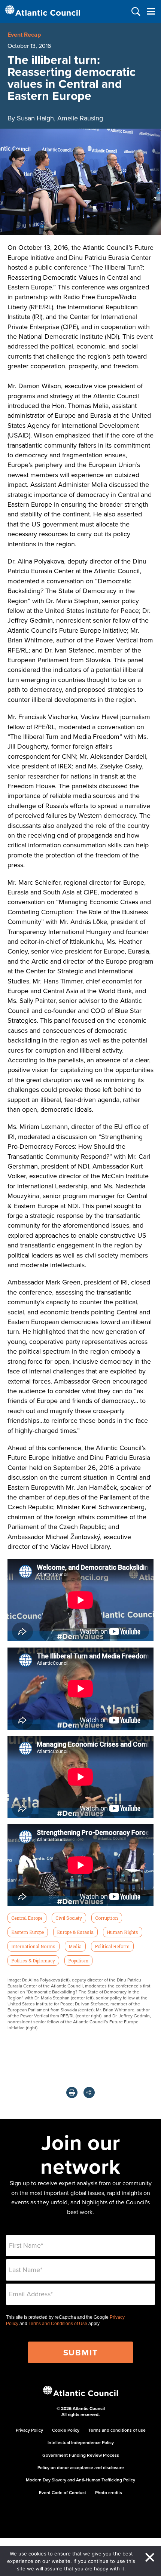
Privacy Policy (29, 2430)
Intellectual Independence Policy (81, 2442)
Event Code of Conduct (63, 2492)
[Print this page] (72, 2093)
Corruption (107, 1918)
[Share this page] (89, 2093)
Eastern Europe (28, 1932)
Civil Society (69, 1918)
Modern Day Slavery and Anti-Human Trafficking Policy (80, 2480)
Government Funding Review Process (81, 2455)
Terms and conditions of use (117, 2430)
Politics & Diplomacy (33, 1961)
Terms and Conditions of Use (58, 2324)
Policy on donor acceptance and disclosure (81, 2467)
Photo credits (109, 2492)
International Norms (33, 1946)
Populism (78, 1961)
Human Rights (122, 1932)
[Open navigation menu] (151, 11)
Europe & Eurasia (75, 1932)
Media (75, 1946)
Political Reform (112, 1946)
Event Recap (24, 35)
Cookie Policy (66, 2430)
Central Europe (27, 1918)
